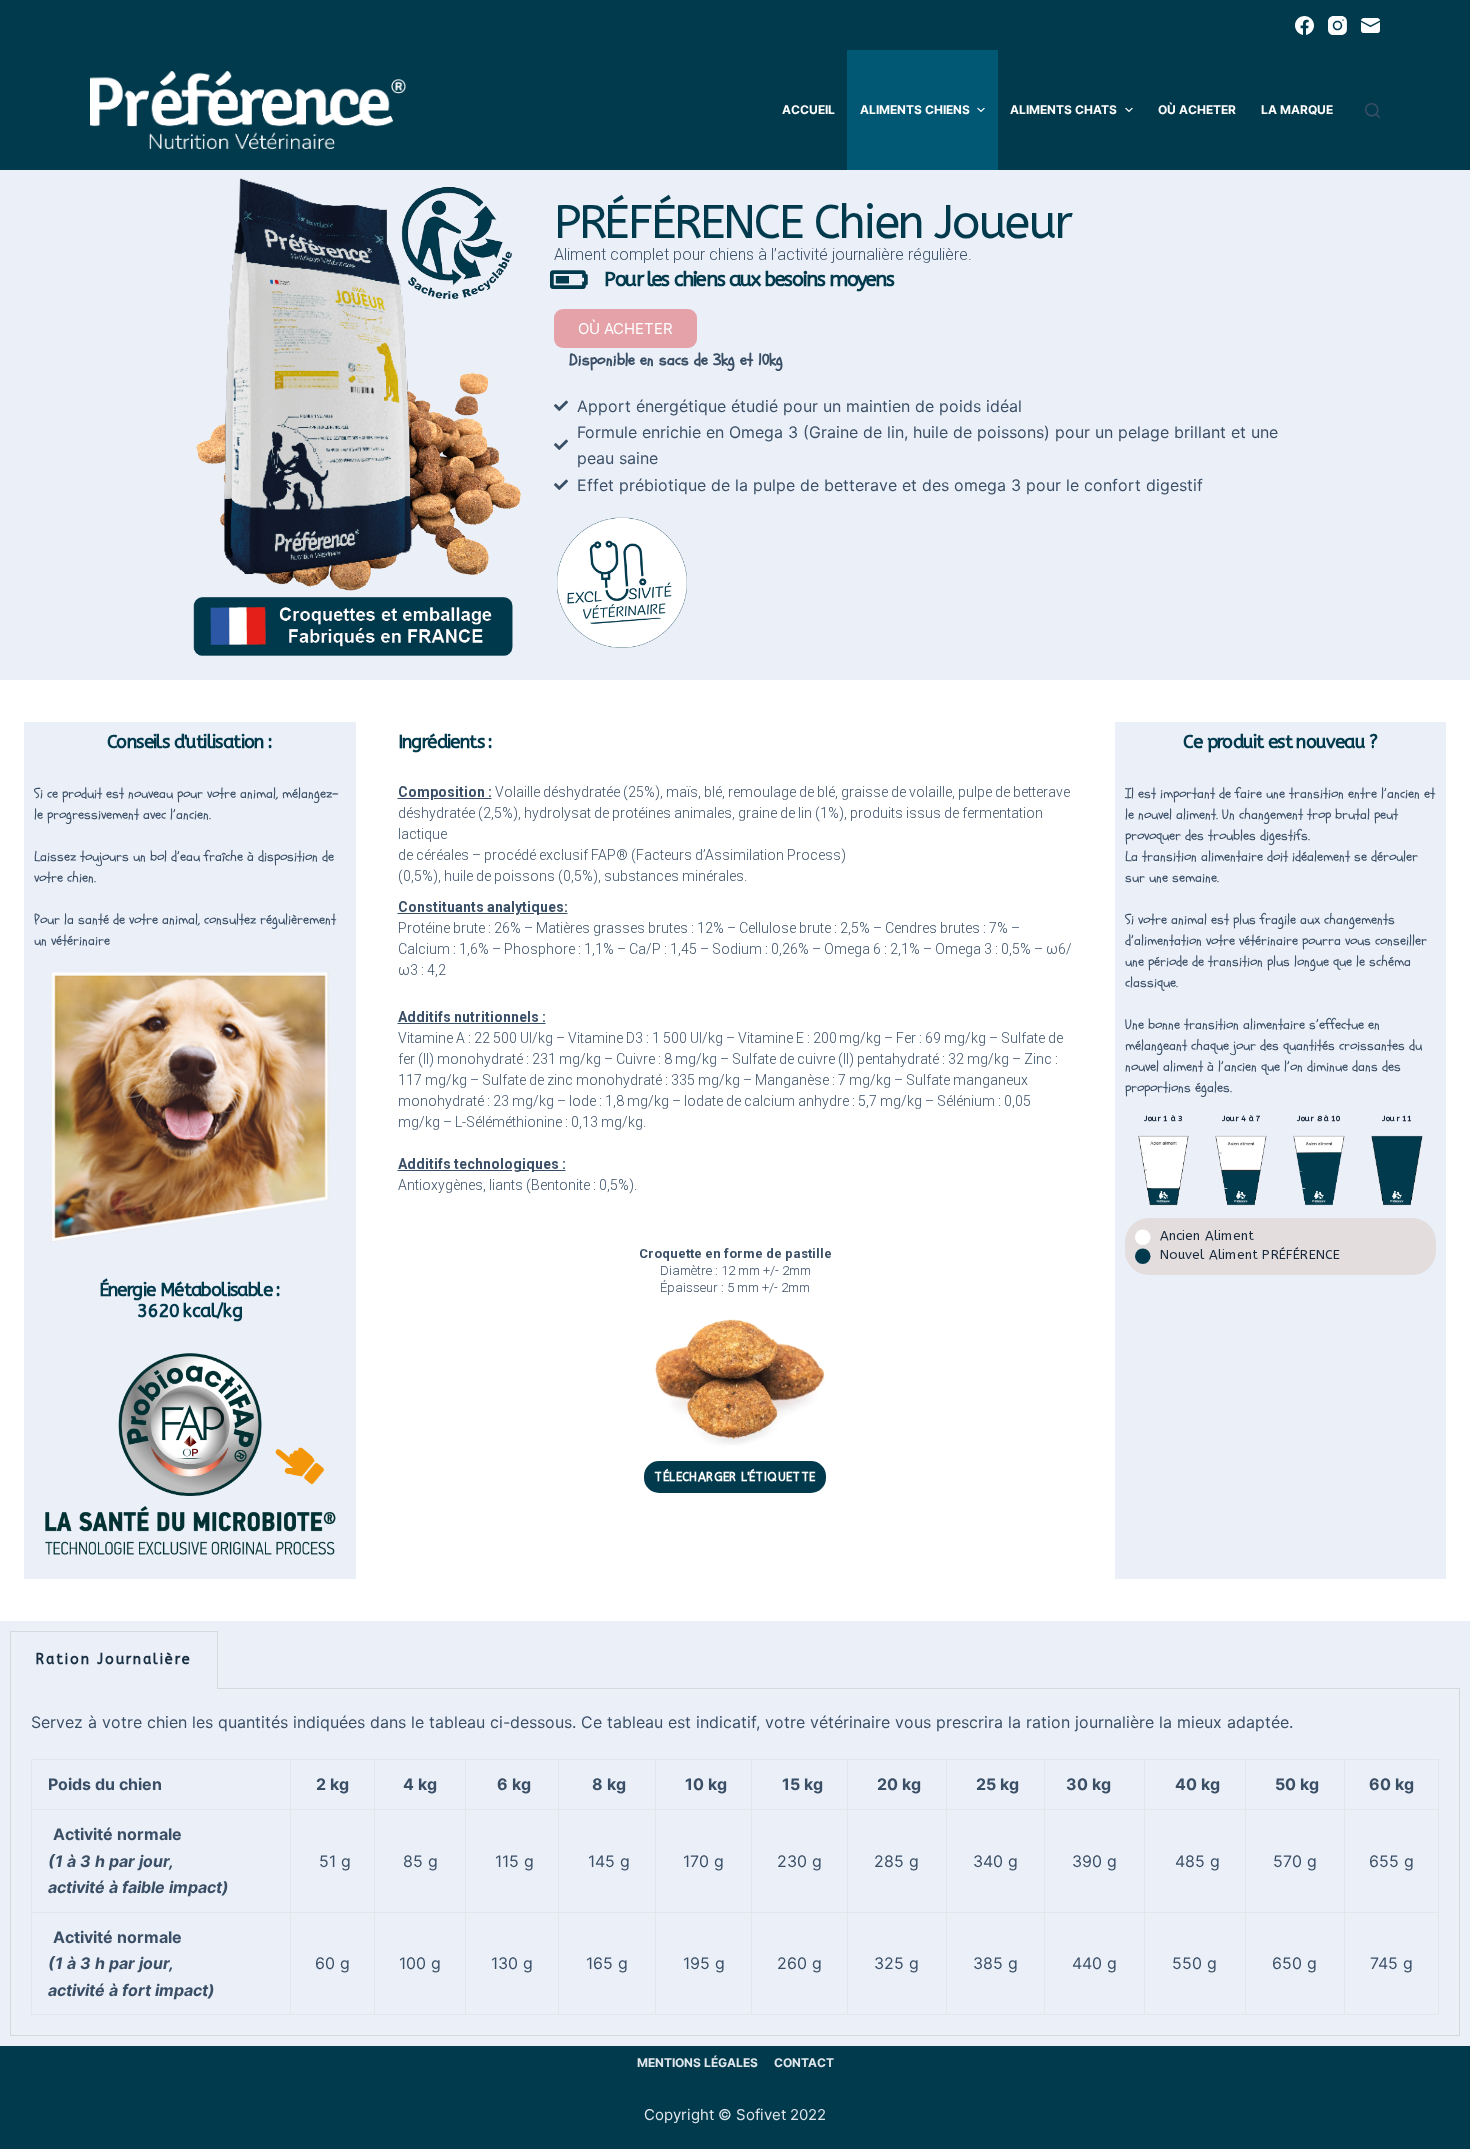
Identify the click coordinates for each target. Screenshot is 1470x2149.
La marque (1297, 109)
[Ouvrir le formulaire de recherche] (1372, 110)
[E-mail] (1370, 25)
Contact (804, 2062)
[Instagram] (1337, 25)
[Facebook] (1304, 25)
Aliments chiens (915, 109)
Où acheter (1197, 109)
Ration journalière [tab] (114, 1659)
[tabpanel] (735, 1862)
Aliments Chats (1063, 109)
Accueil (808, 109)
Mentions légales (697, 2062)
